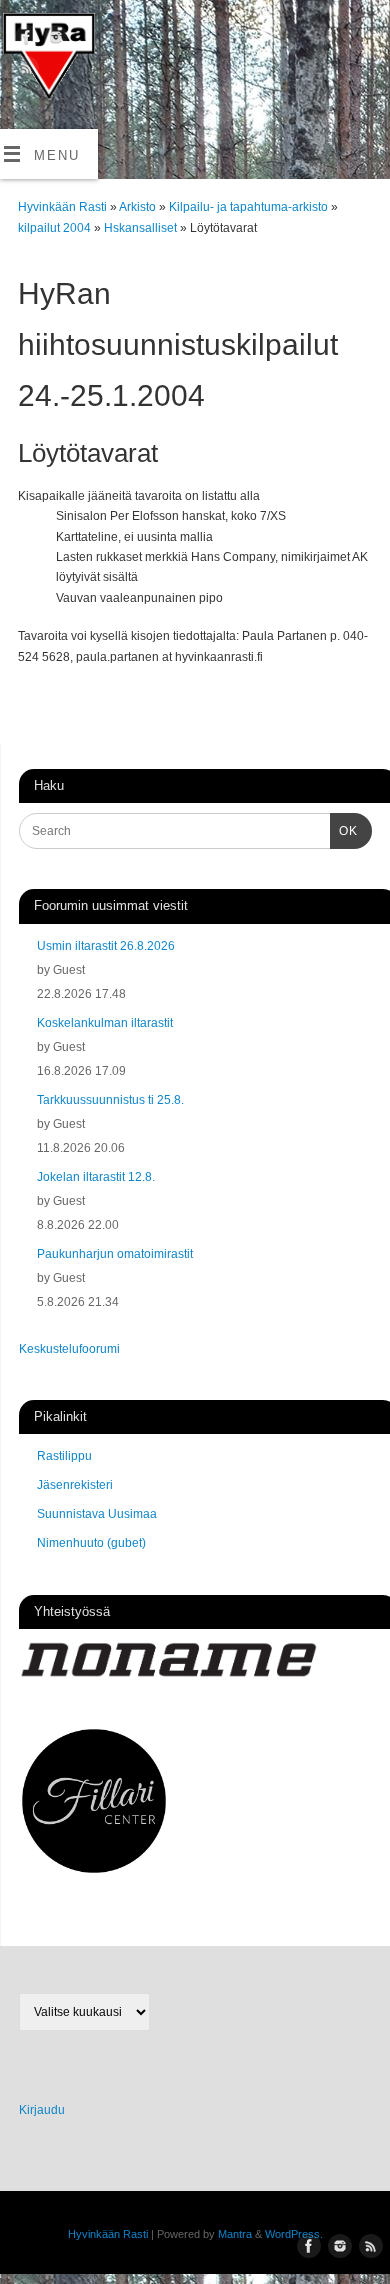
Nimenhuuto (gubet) (91, 1543)
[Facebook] (24, 40)
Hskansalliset (142, 228)
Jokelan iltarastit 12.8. (96, 1177)
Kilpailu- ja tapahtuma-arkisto (250, 207)
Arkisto (139, 207)
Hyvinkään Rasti (62, 207)
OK (344, 830)
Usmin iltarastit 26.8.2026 (106, 946)
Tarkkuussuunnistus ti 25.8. (110, 1100)
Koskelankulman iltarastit (105, 1023)
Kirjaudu (42, 2110)
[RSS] (24, 71)
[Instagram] (53, 40)
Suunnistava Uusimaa (97, 1514)
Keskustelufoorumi (69, 1349)
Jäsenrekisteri (75, 1485)
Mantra (235, 2234)
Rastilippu (64, 1456)
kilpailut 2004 (56, 228)
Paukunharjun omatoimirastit (115, 1254)
